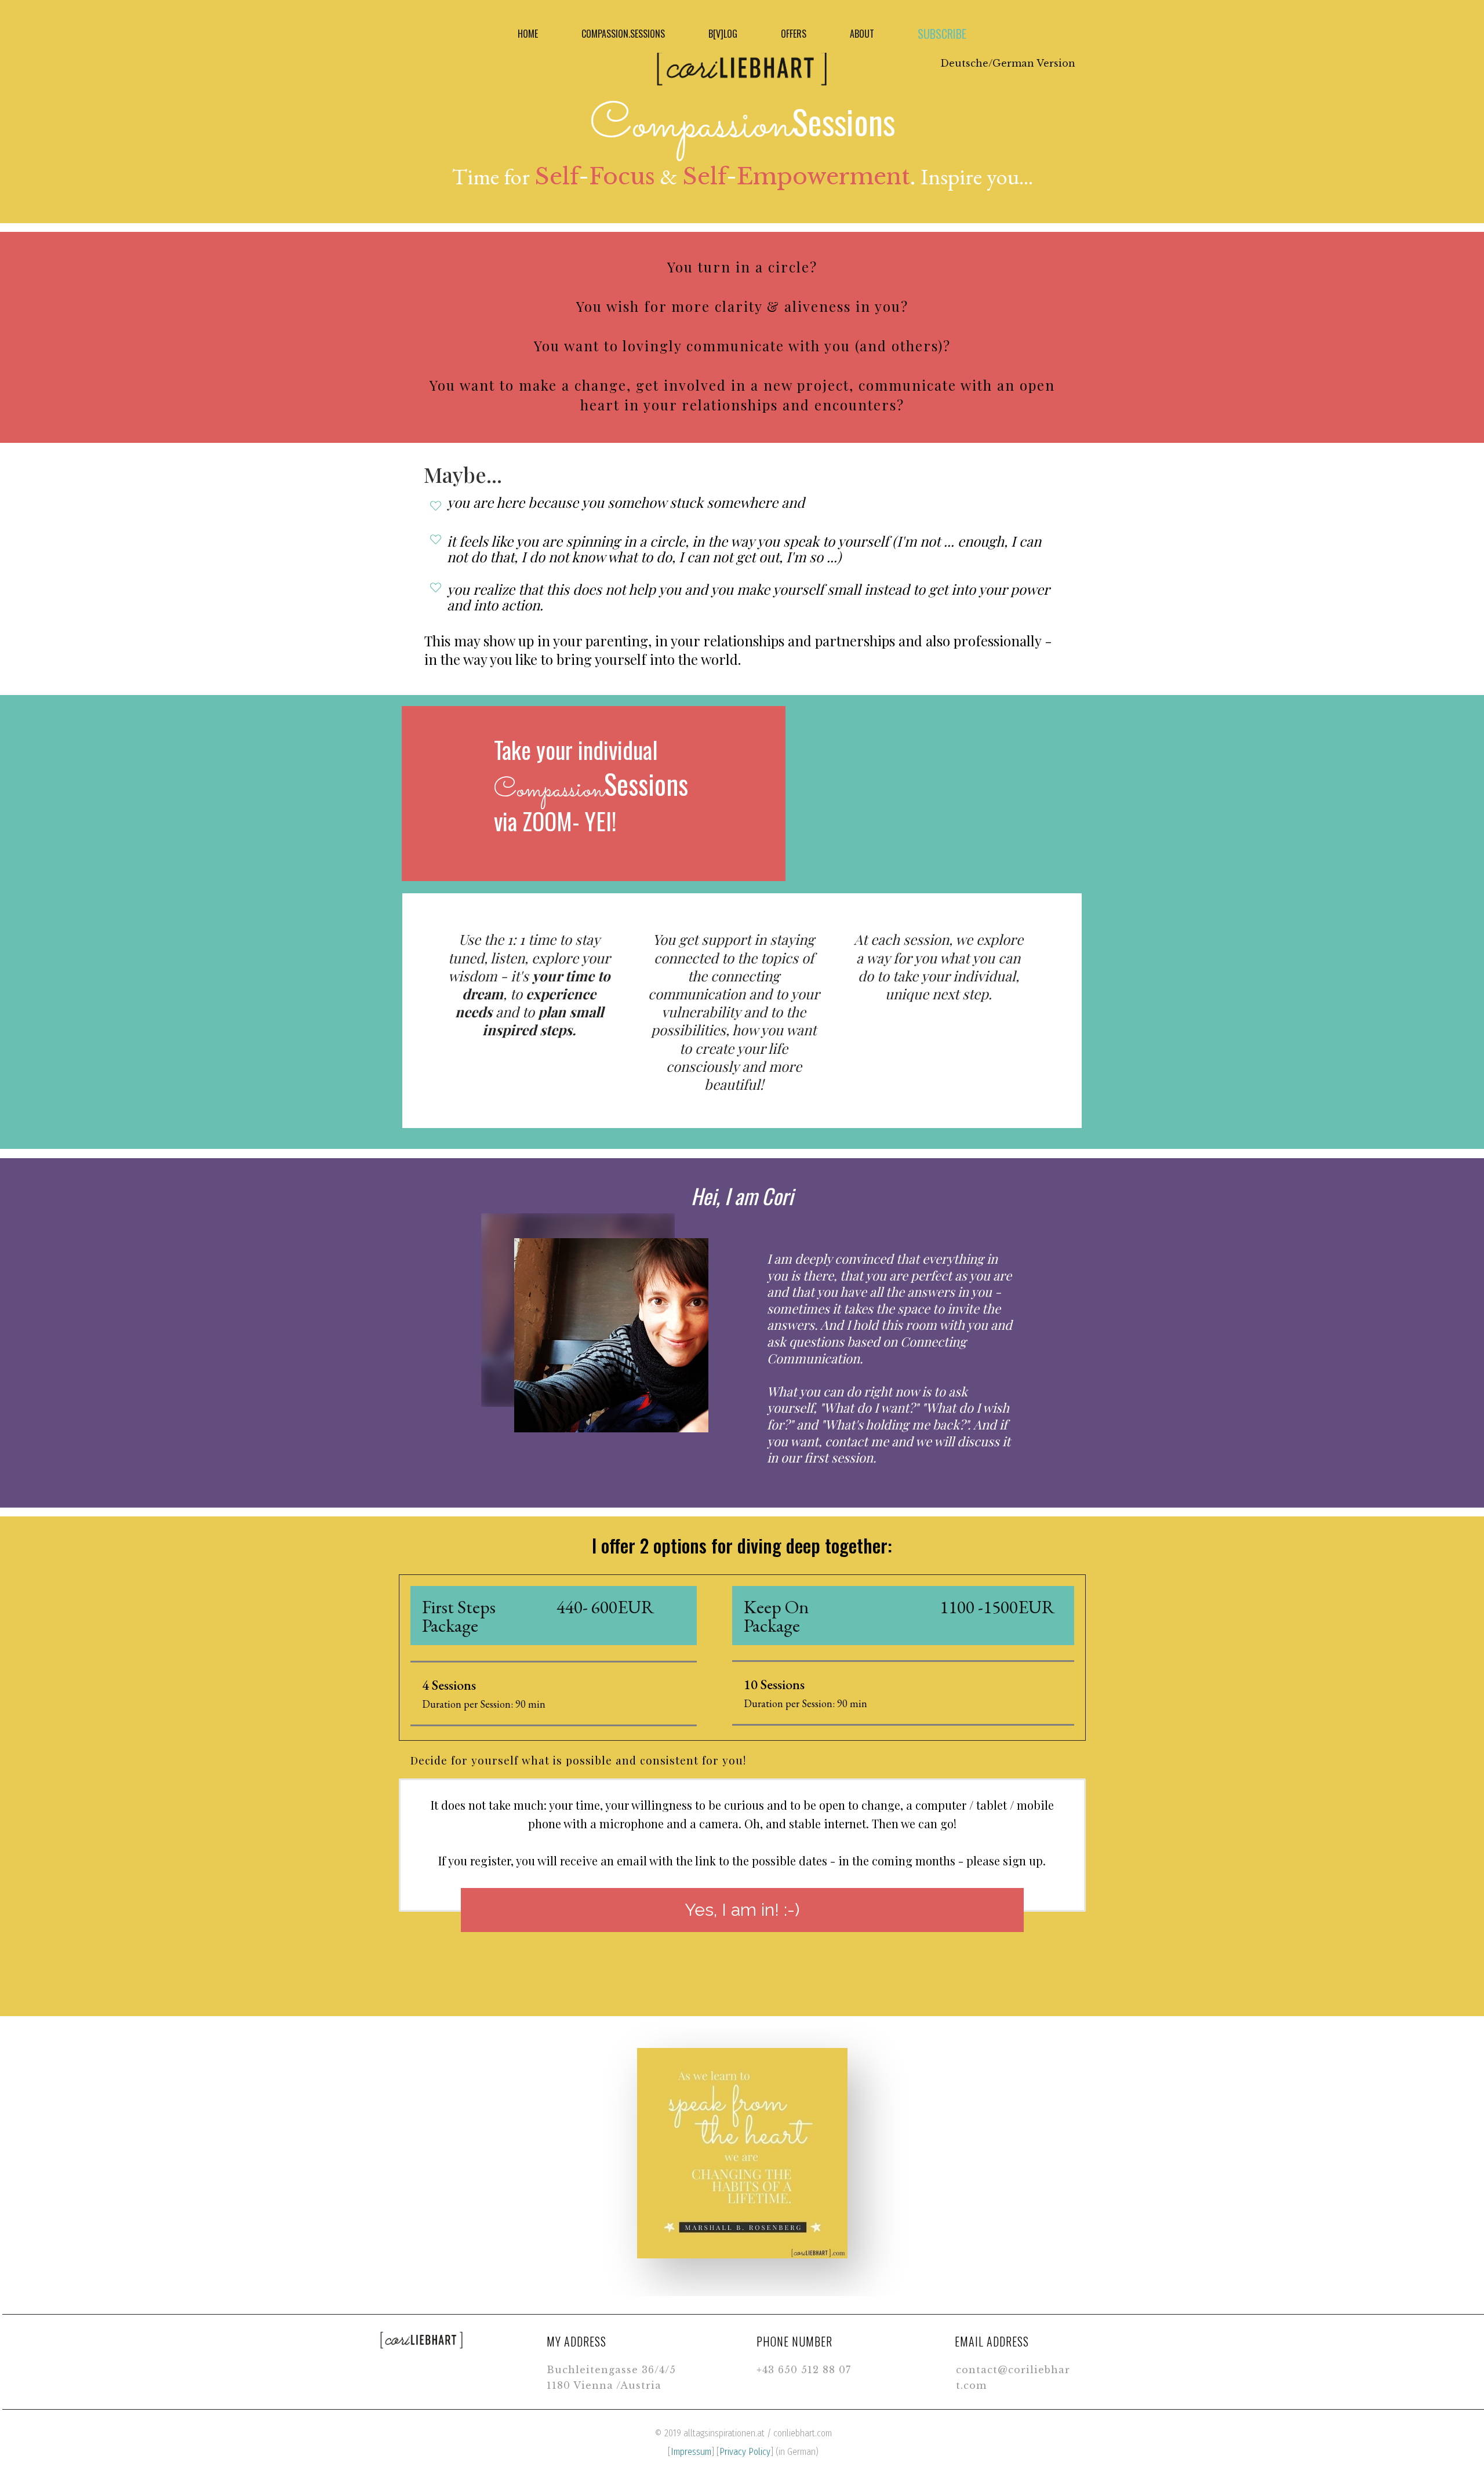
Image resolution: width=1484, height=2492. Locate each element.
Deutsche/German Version (1008, 63)
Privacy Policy (745, 2452)
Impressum (691, 2452)
